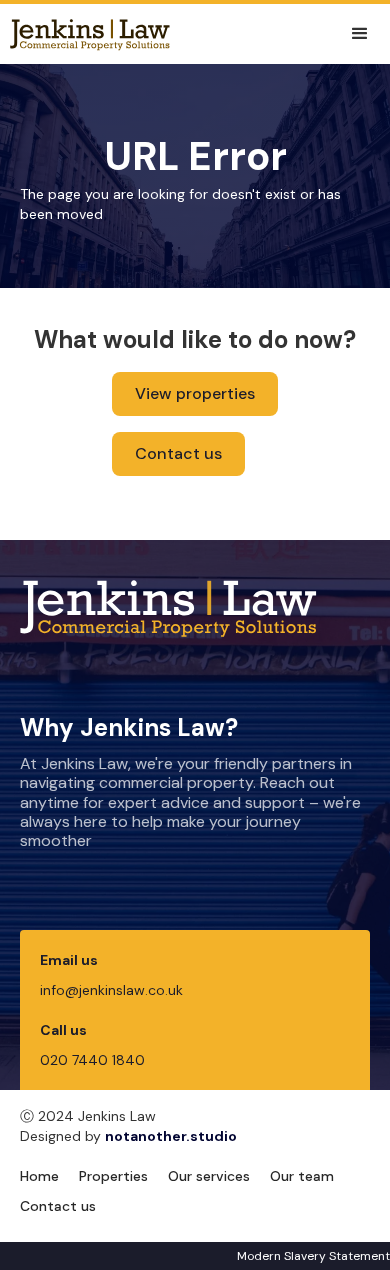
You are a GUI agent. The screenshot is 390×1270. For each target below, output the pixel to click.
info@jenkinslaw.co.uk (111, 990)
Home (39, 1176)
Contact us (178, 453)
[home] (85, 34)
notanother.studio (171, 1136)
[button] (360, 34)
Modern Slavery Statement (313, 1256)
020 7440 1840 (92, 1060)
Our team (302, 1176)
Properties (113, 1176)
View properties (195, 393)
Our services (209, 1176)
